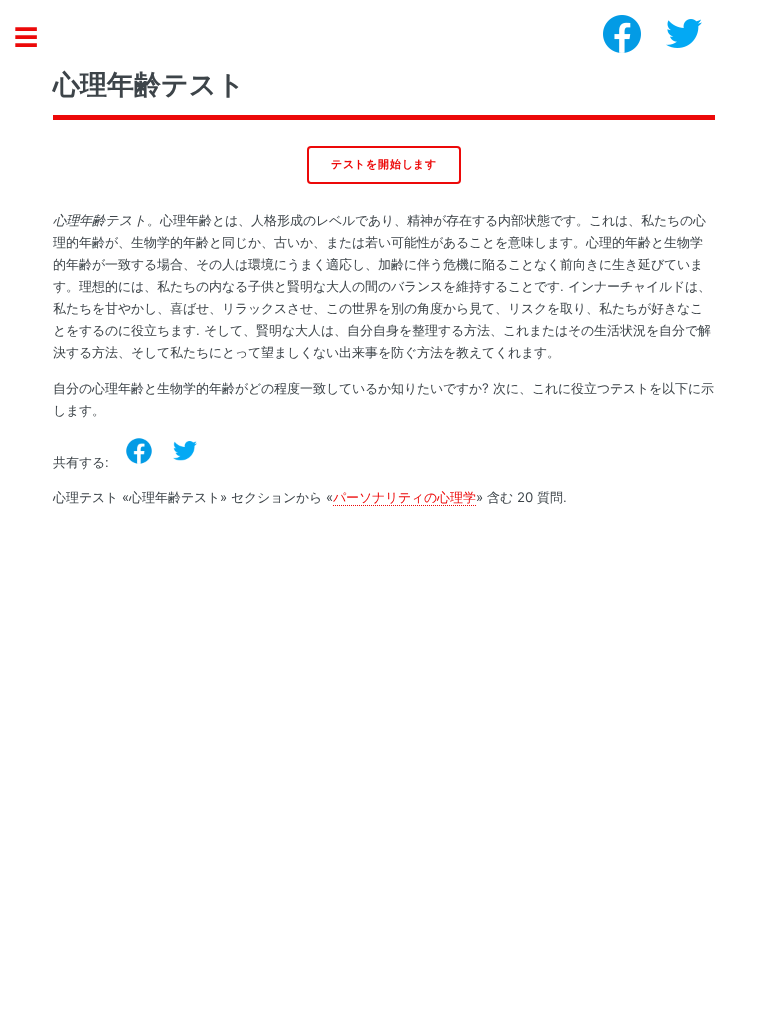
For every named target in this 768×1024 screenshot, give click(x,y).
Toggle (36, 37)
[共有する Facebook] (139, 451)
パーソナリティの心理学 (404, 497)
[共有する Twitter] (185, 451)
